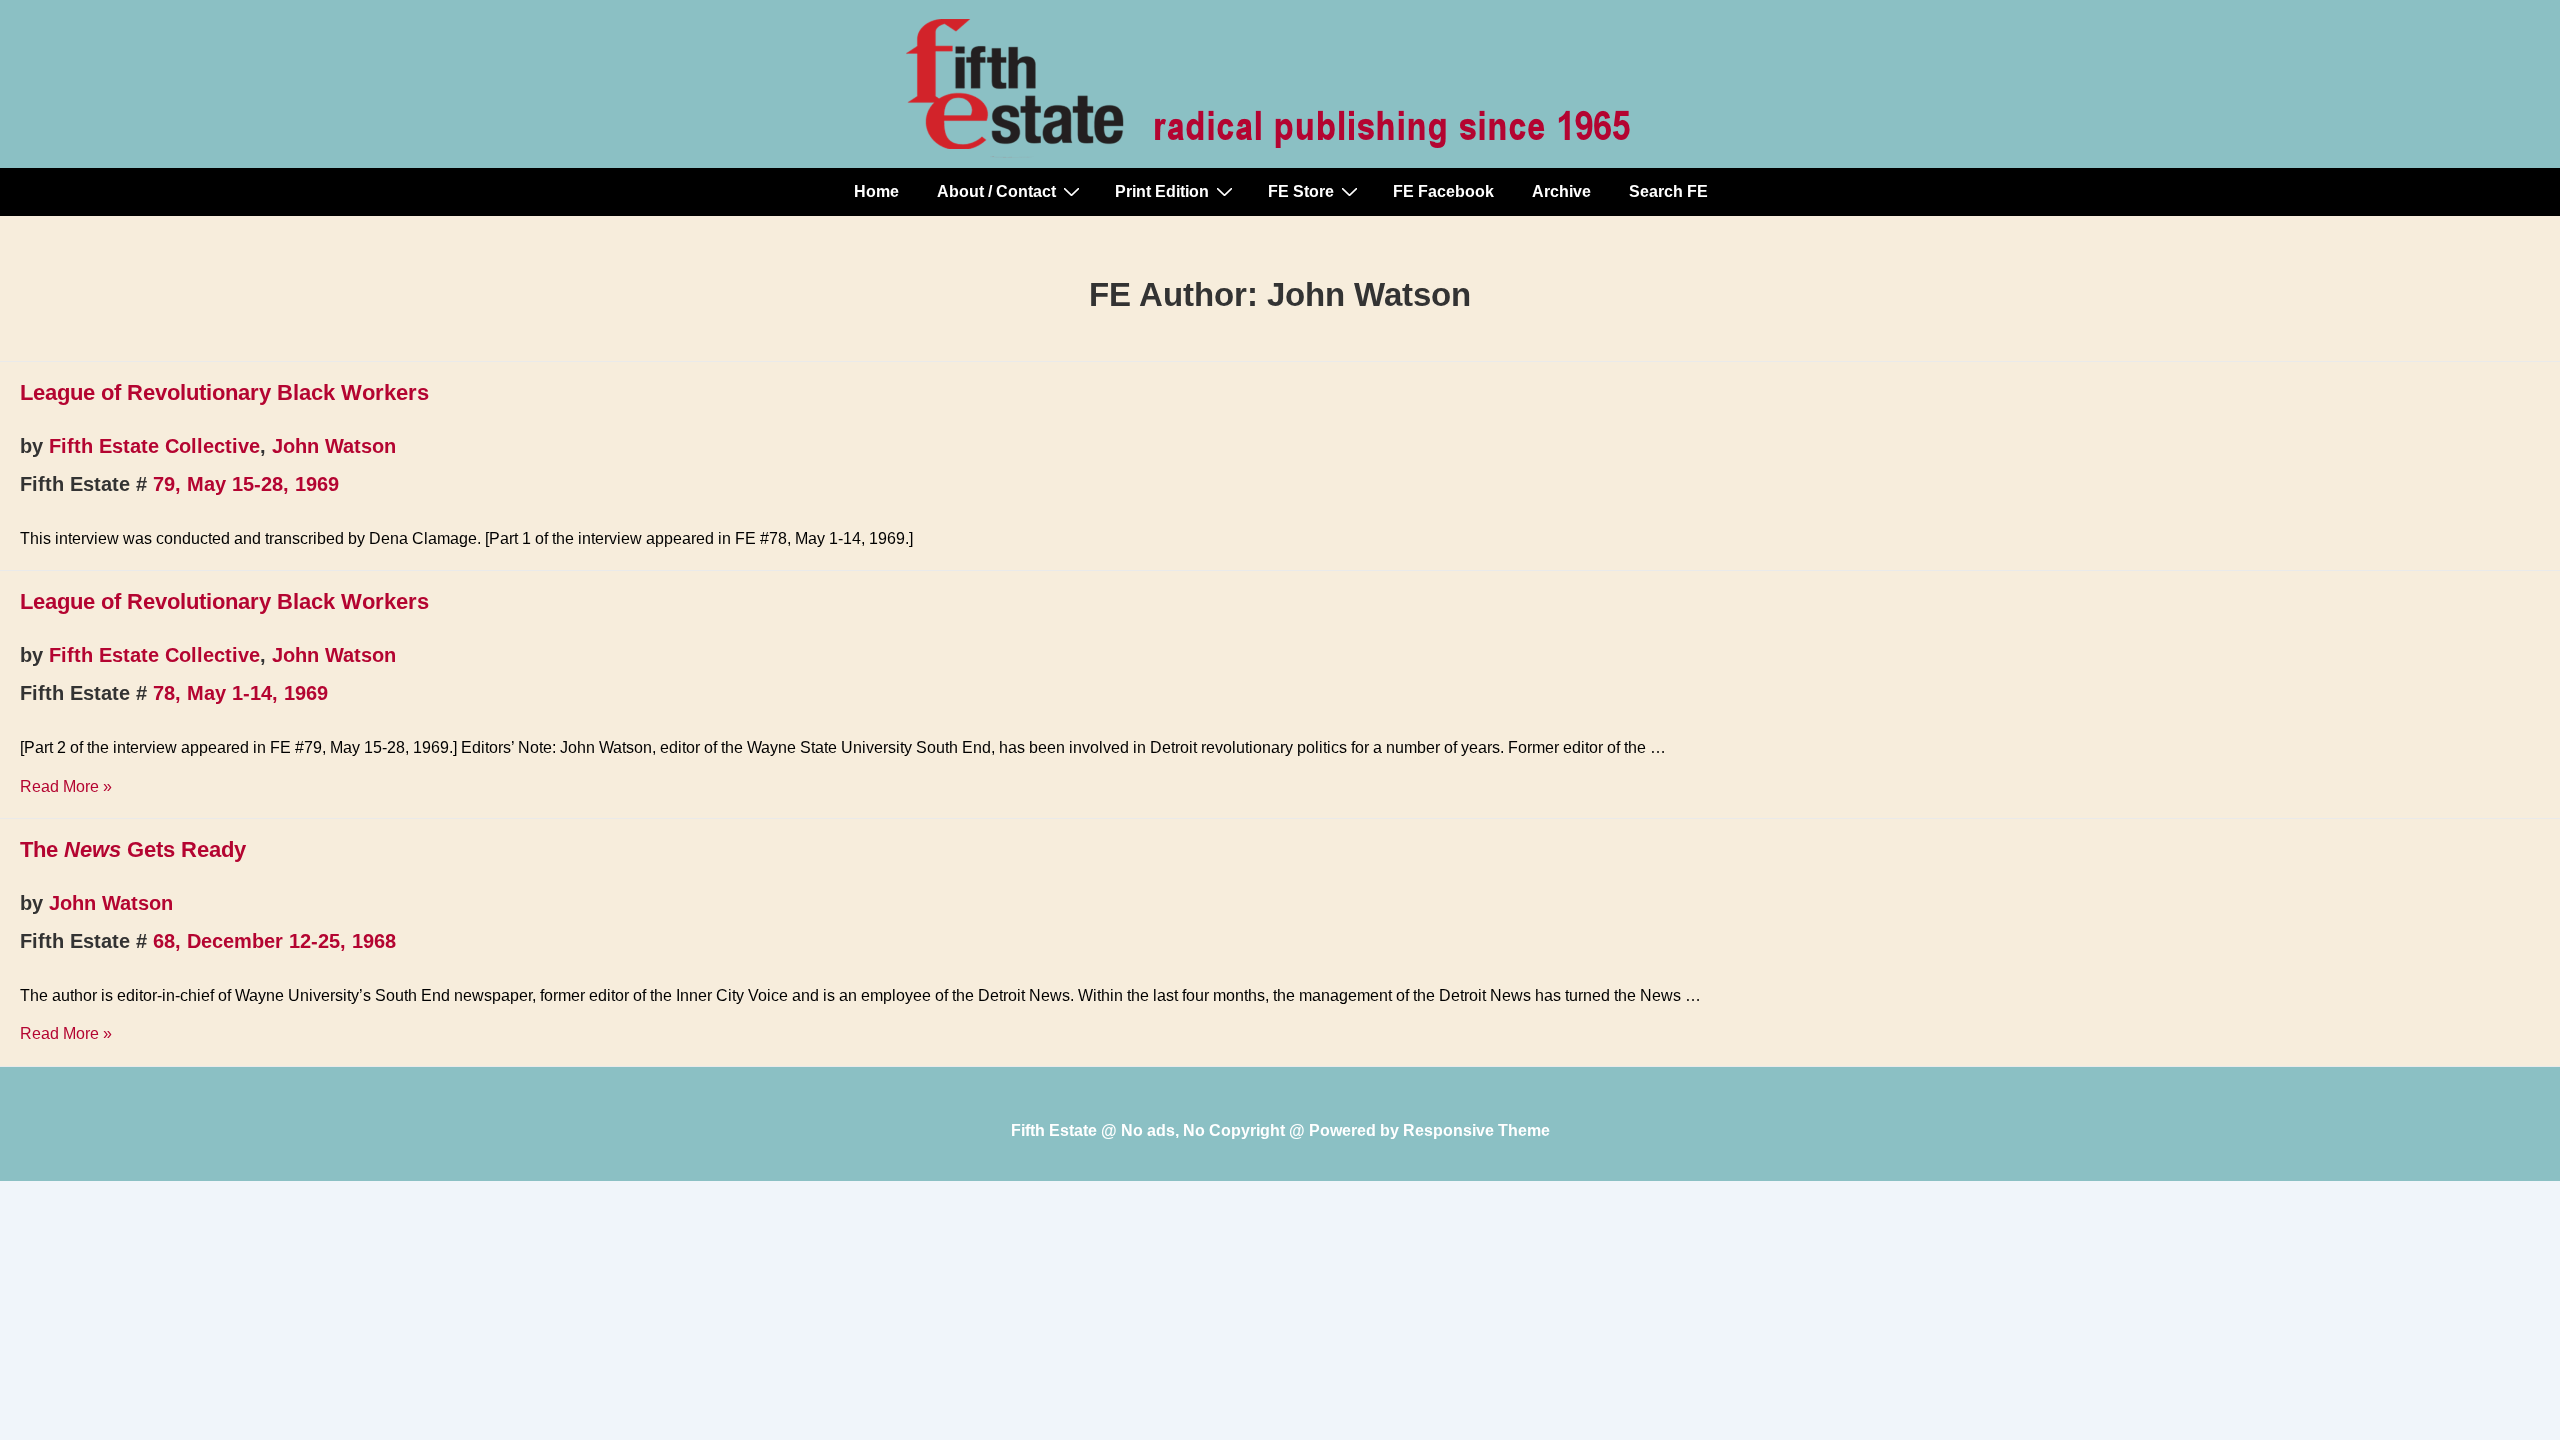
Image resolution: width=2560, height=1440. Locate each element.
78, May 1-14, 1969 (240, 693)
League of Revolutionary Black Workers (224, 392)
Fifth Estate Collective (154, 446)
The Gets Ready (133, 849)
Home (876, 191)
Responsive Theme (1476, 1130)
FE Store (1301, 191)
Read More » (66, 786)
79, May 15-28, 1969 (246, 484)
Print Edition (1162, 191)
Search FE (1668, 191)
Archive (1561, 191)
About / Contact (996, 191)
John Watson (334, 446)
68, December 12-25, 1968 (274, 941)
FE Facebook (1443, 191)
